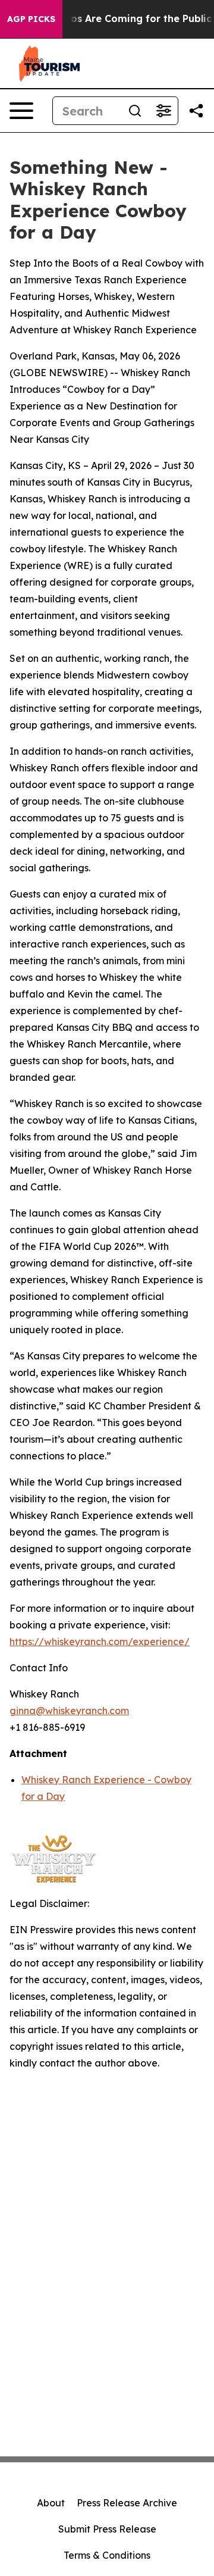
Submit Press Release (107, 2529)
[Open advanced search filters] (163, 111)
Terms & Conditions (107, 2555)
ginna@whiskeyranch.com (69, 1711)
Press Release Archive (127, 2503)
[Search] (135, 111)
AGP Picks (31, 19)
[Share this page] (196, 111)
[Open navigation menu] (21, 111)
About (51, 2503)
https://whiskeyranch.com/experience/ (100, 1642)
